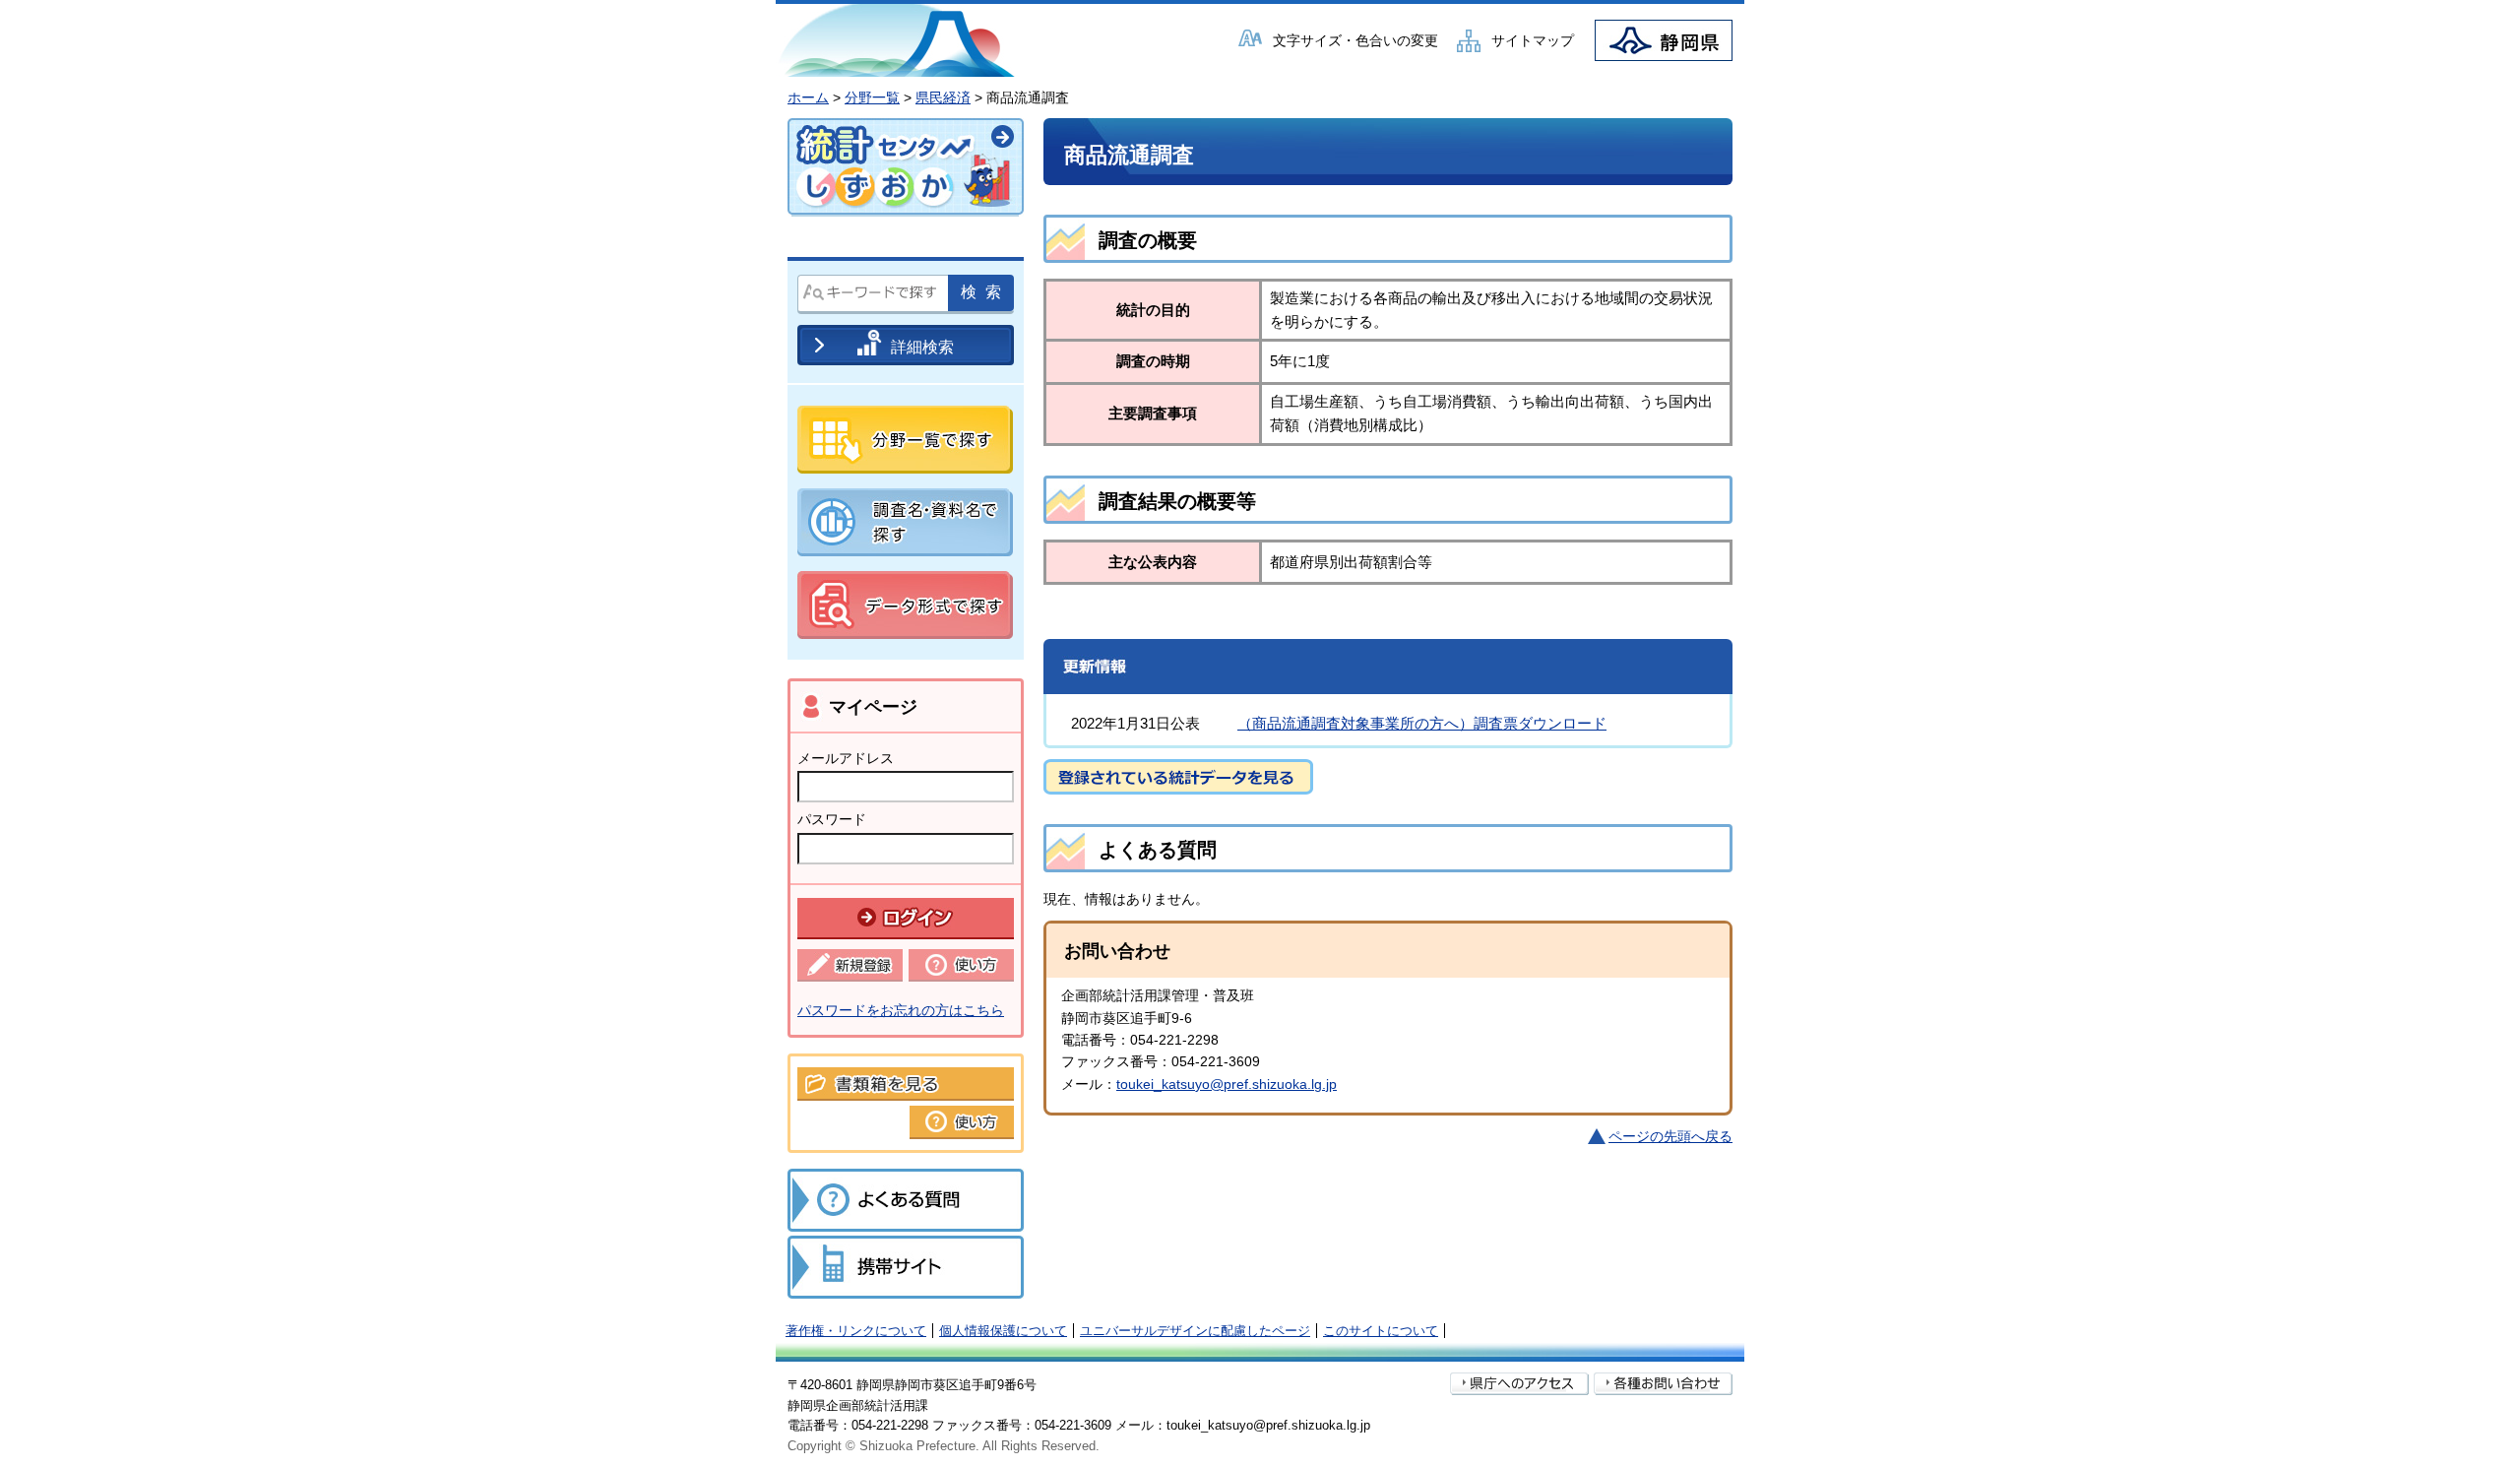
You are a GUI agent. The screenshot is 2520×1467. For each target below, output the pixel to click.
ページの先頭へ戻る (1670, 1136)
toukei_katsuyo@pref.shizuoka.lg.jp (1227, 1084)
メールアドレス (846, 758)
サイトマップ (1533, 40)
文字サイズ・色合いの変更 (1355, 40)
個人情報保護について (1003, 1331)
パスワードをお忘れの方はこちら (901, 1010)
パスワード (832, 819)
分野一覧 (872, 97)
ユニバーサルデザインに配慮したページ (1195, 1331)
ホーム (808, 97)
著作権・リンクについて (856, 1331)
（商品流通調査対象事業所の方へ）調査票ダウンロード (1422, 723)
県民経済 (943, 97)
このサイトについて (1381, 1331)
